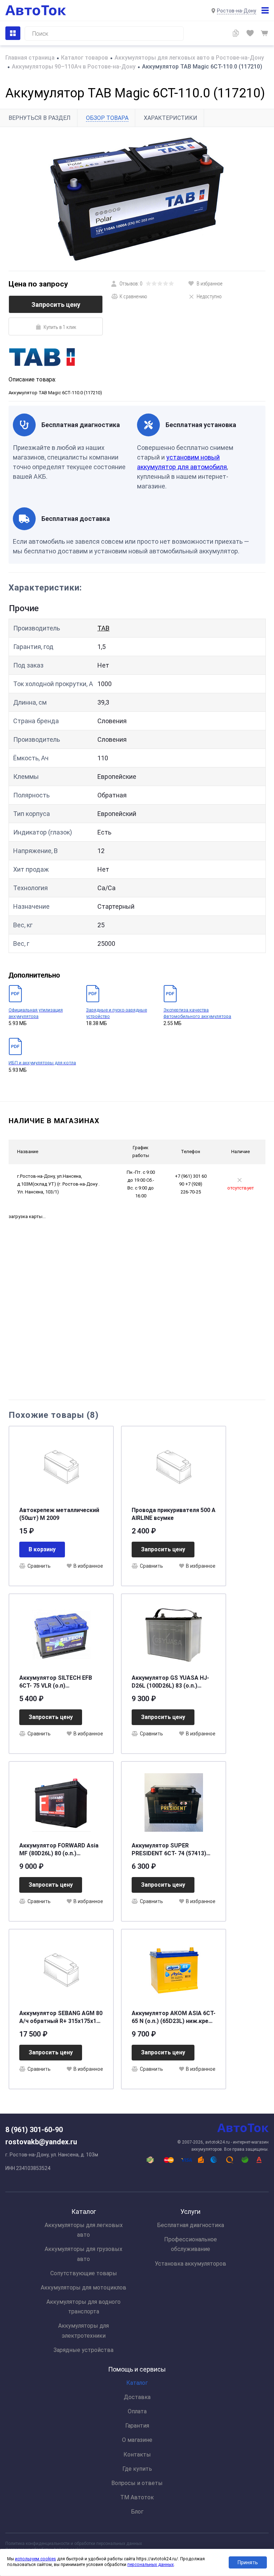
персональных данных (151, 2565)
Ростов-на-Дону (237, 11)
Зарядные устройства (83, 2350)
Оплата (137, 2411)
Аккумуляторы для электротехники (83, 2331)
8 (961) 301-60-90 (34, 2130)
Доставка (137, 2397)
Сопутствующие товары (84, 2273)
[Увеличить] (137, 199)
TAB (103, 628)
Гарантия (137, 2426)
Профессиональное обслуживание (191, 2244)
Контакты (137, 2455)
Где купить (137, 2469)
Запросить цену (56, 305)
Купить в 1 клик (60, 327)
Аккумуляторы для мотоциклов (83, 2288)
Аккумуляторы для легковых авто (84, 2230)
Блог (137, 2512)
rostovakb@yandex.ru (41, 2142)
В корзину (42, 1549)
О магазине (137, 2440)
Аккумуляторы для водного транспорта (83, 2307)
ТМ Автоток (137, 2497)
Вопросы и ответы (137, 2483)
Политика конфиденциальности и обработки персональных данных (74, 2544)
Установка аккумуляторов (191, 2264)
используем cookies (35, 2559)
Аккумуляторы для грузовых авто (83, 2254)
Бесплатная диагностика (191, 2225)
